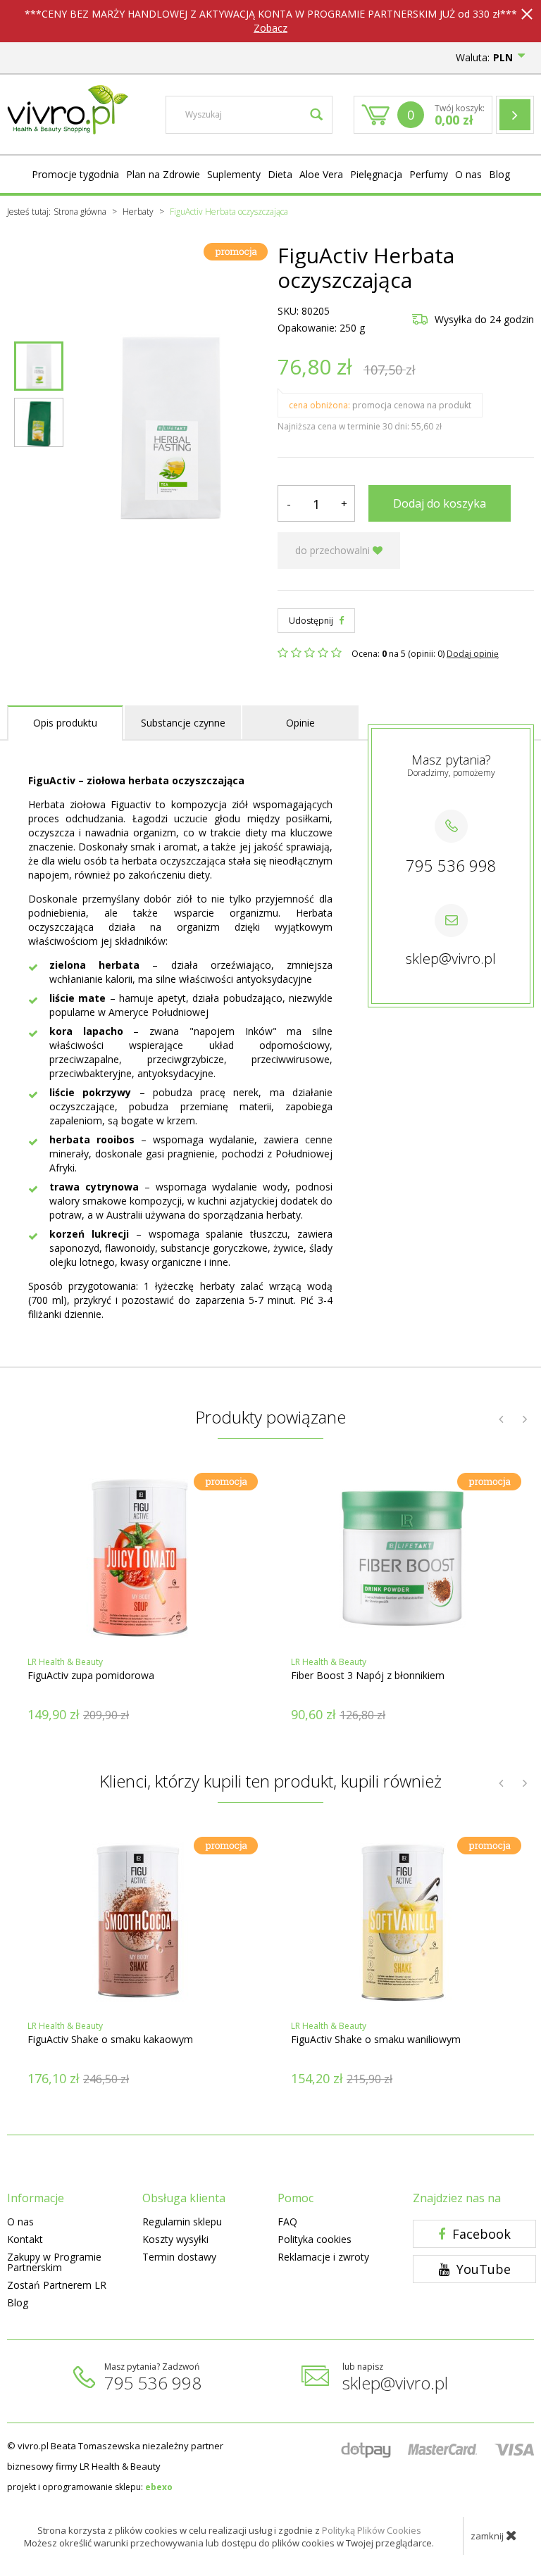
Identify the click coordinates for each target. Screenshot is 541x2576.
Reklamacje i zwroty (323, 2257)
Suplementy (234, 174)
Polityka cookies (315, 2239)
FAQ (287, 2222)
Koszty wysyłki (175, 2239)
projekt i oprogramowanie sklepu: (90, 2487)
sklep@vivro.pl (451, 959)
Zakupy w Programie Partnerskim (54, 2262)
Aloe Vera (321, 174)
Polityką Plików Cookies (372, 2530)
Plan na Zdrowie (163, 174)
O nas (468, 174)
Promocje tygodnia (75, 174)
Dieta (280, 174)
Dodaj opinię (473, 654)
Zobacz (270, 28)
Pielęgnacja (376, 174)
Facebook (480, 2234)
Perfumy (429, 174)
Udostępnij (312, 621)
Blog (499, 174)
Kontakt (25, 2239)
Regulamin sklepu (182, 2222)
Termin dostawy (179, 2257)
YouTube (482, 2269)
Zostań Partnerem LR (57, 2285)
